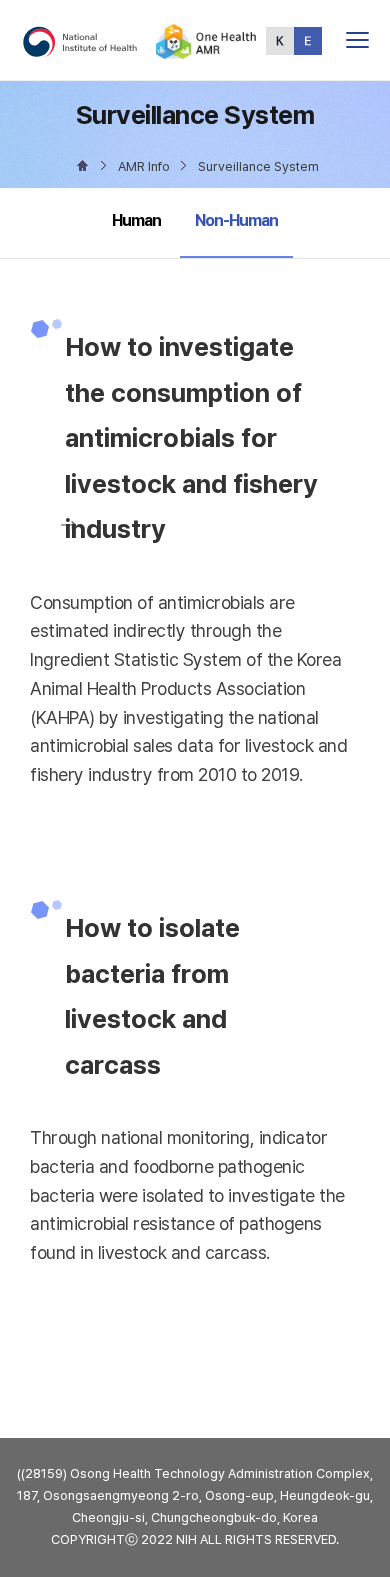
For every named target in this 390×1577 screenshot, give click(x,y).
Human (136, 220)
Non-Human (236, 220)
